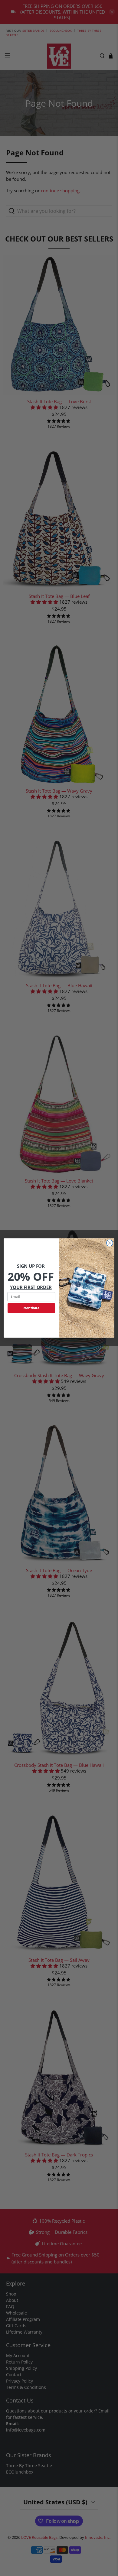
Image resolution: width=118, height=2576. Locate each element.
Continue (31, 1308)
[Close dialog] (110, 1243)
